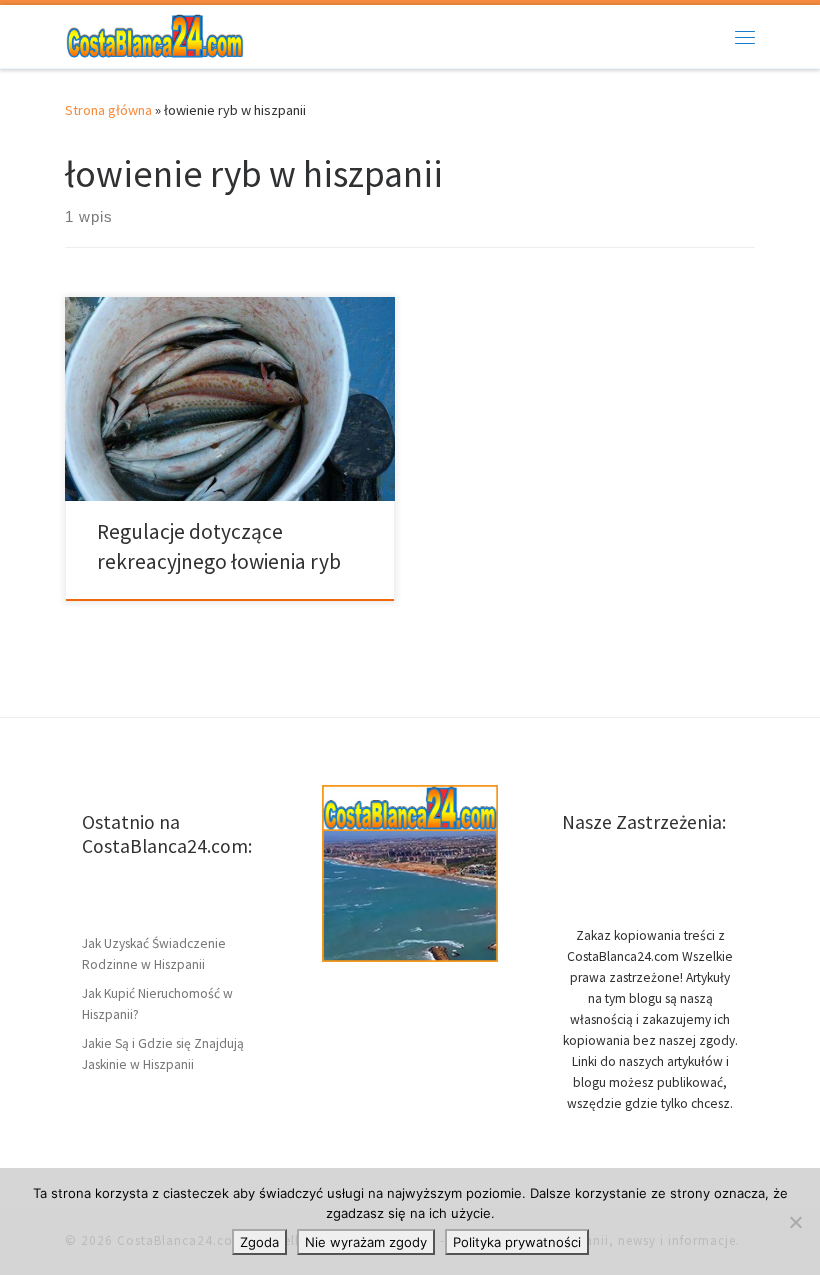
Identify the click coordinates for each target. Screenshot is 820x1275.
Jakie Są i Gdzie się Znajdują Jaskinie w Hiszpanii (163, 1054)
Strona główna (108, 110)
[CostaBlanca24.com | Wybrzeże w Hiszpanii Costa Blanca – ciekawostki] (155, 34)
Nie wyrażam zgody (366, 1242)
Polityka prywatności (517, 1242)
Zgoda (259, 1242)
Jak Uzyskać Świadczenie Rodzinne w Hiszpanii (154, 954)
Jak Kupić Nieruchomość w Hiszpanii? (157, 1004)
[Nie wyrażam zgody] (795, 1222)
